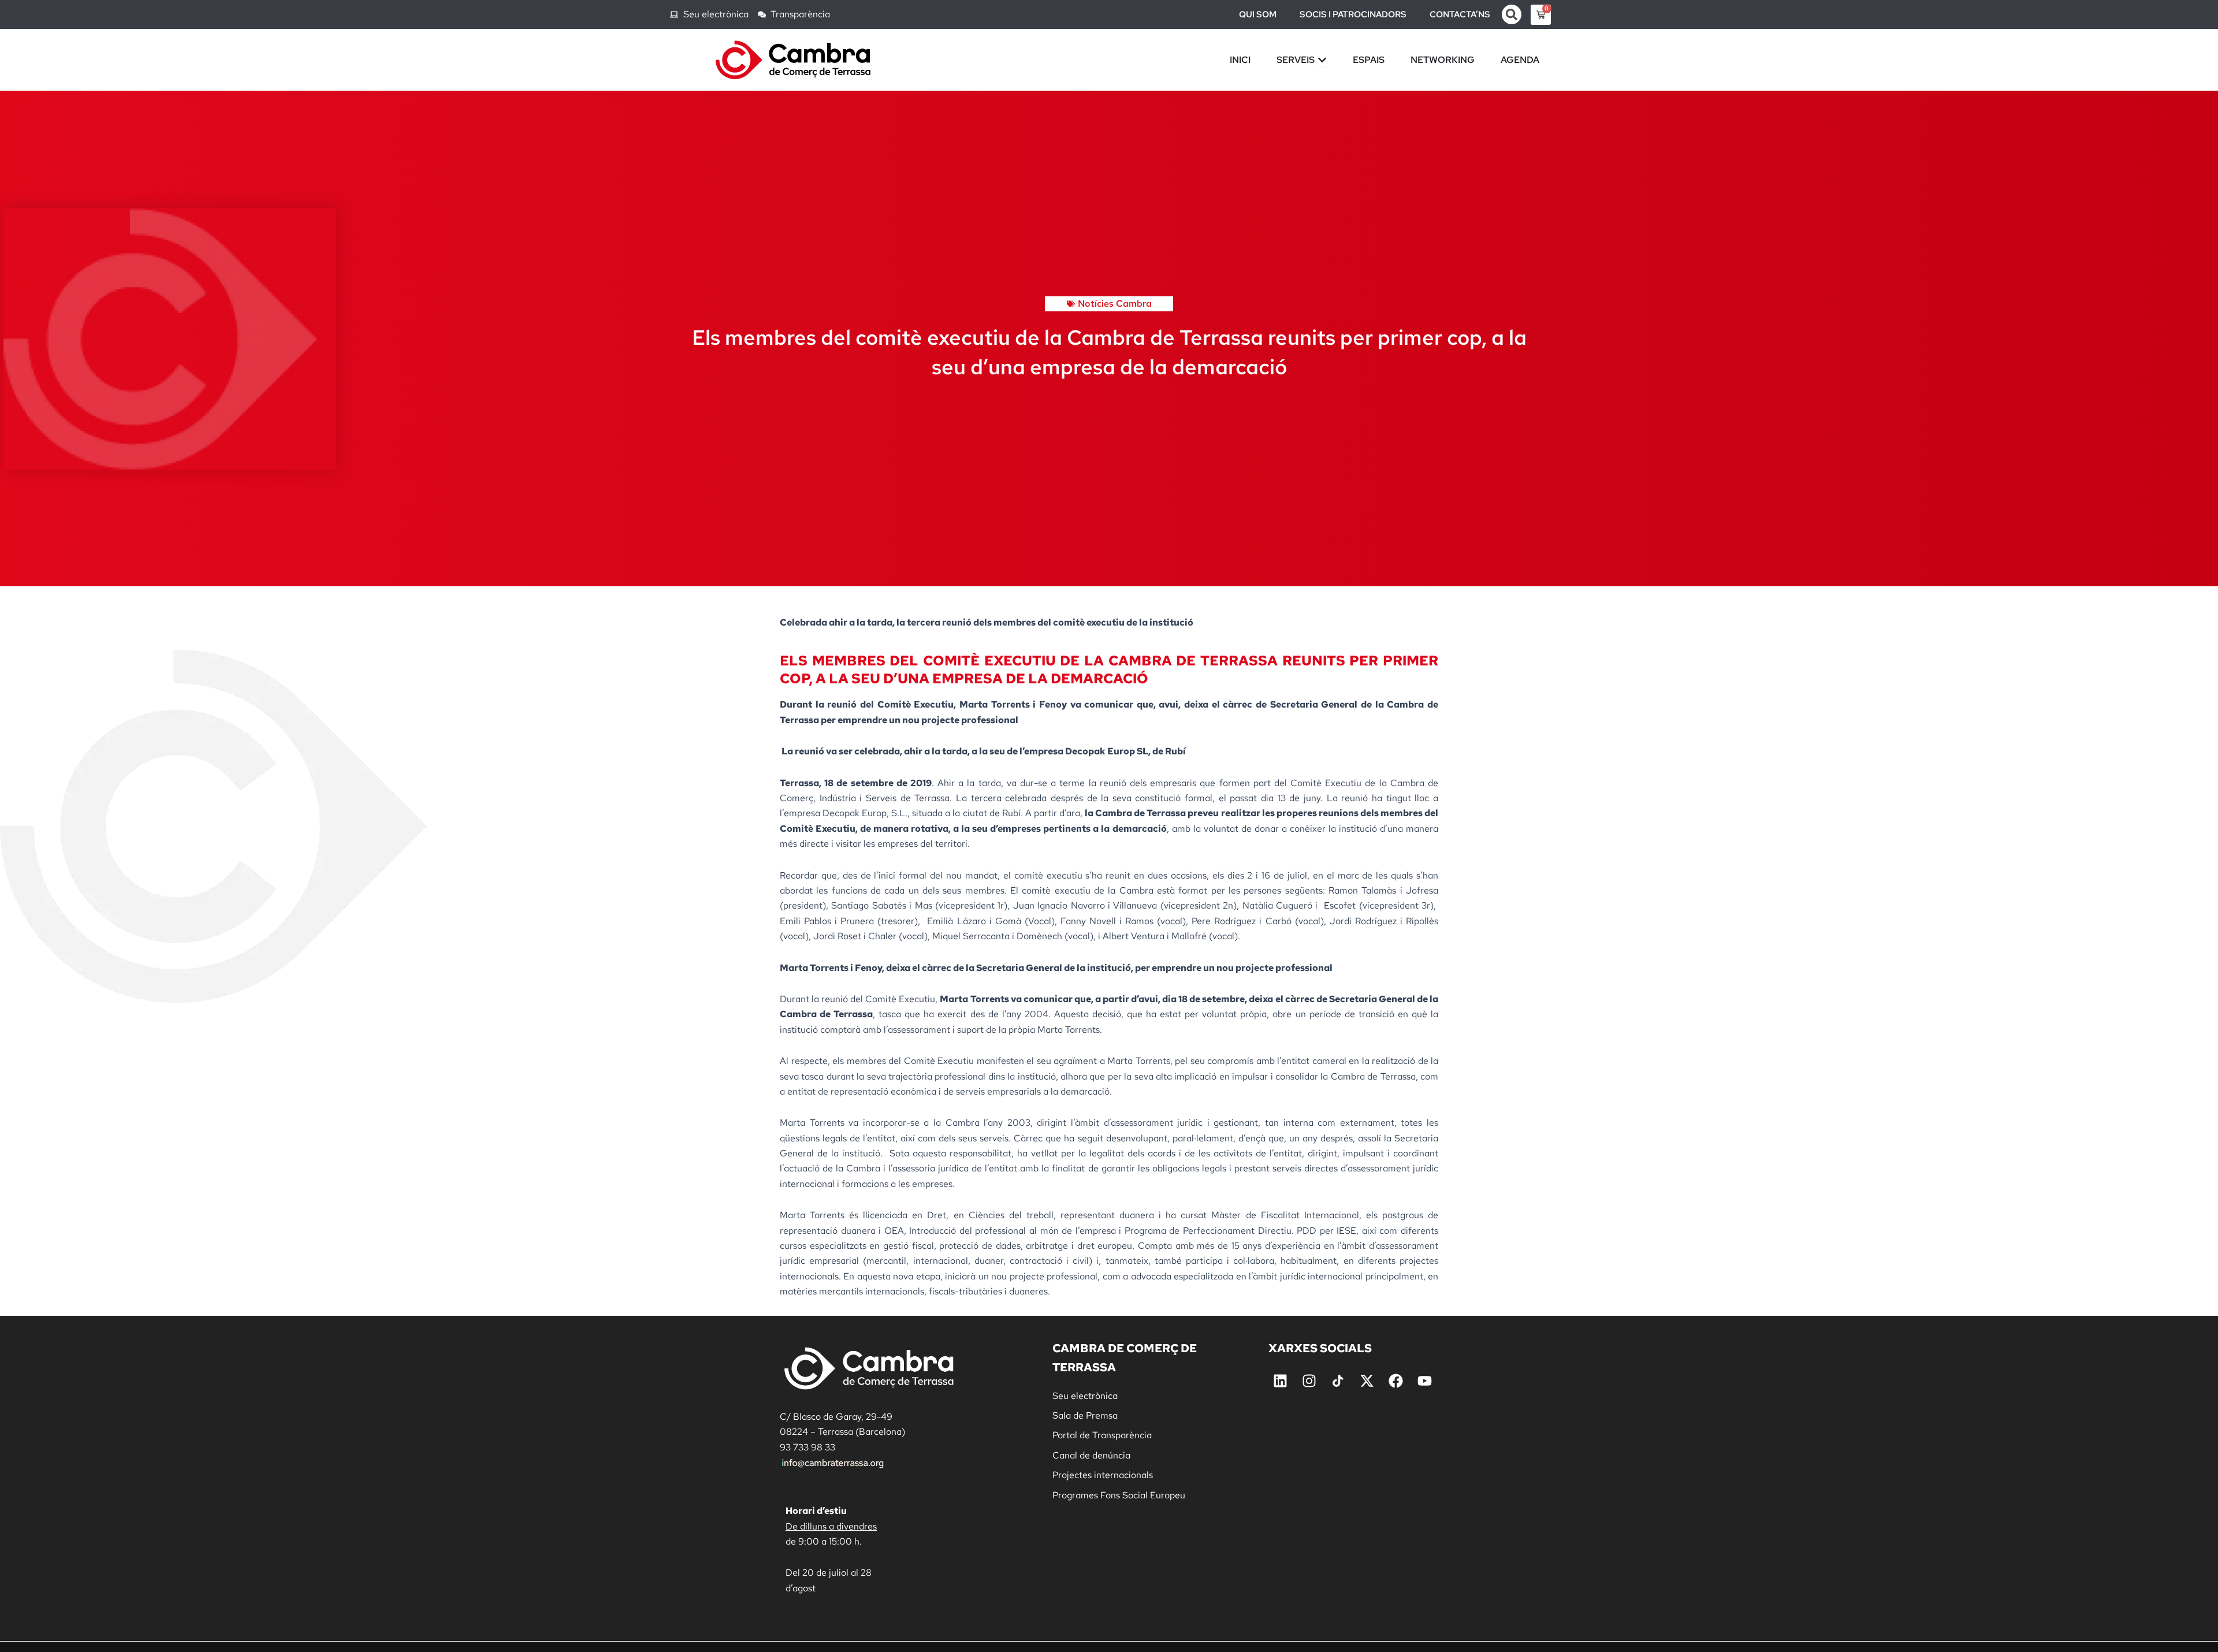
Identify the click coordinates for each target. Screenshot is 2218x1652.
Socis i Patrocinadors (1353, 14)
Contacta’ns (1460, 14)
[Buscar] (1512, 14)
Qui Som (1258, 14)
